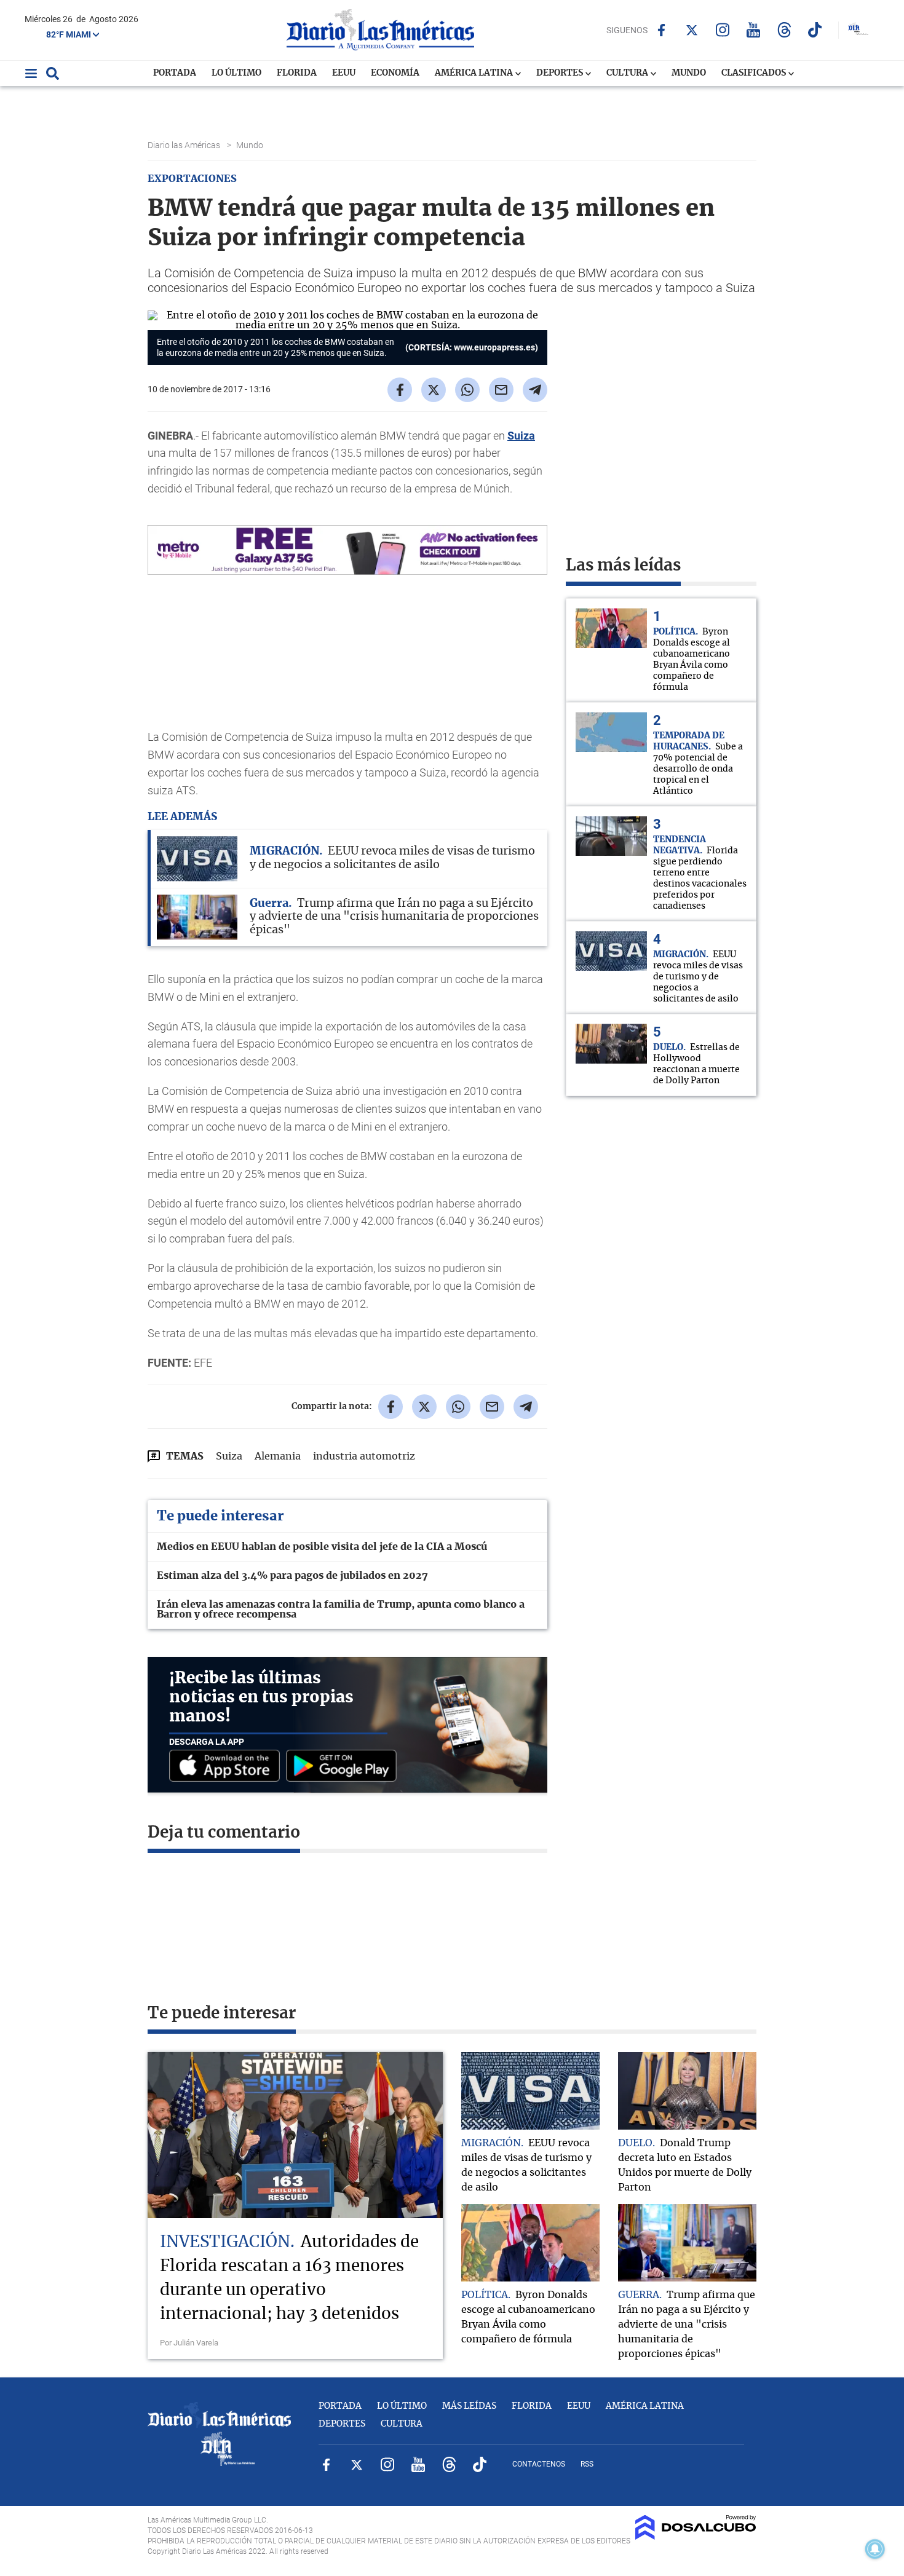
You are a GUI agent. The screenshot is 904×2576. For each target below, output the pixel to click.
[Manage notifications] (875, 2549)
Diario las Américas (185, 145)
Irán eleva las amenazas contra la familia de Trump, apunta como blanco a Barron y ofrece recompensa (341, 1610)
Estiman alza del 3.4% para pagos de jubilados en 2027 (292, 1576)
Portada (175, 73)
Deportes (561, 73)
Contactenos (539, 2464)
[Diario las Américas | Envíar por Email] (501, 390)
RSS (587, 2464)
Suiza (521, 436)
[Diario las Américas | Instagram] (723, 30)
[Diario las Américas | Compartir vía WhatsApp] (467, 390)
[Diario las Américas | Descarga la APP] (228, 1767)
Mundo (689, 73)
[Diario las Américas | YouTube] (754, 30)
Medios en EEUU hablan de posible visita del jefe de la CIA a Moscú (322, 1547)
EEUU (344, 73)
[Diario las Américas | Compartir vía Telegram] (535, 390)
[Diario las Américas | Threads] (784, 30)
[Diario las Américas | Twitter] (692, 30)
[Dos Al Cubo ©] (696, 2537)
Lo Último (236, 73)
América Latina (475, 73)
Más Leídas (469, 2406)
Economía (395, 73)
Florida (297, 73)
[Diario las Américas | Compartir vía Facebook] (400, 390)
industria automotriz (364, 1456)
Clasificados (755, 73)
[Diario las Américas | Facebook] (661, 30)
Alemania (278, 1456)
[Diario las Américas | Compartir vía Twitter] (434, 390)
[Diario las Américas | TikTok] (815, 30)
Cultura (628, 73)
